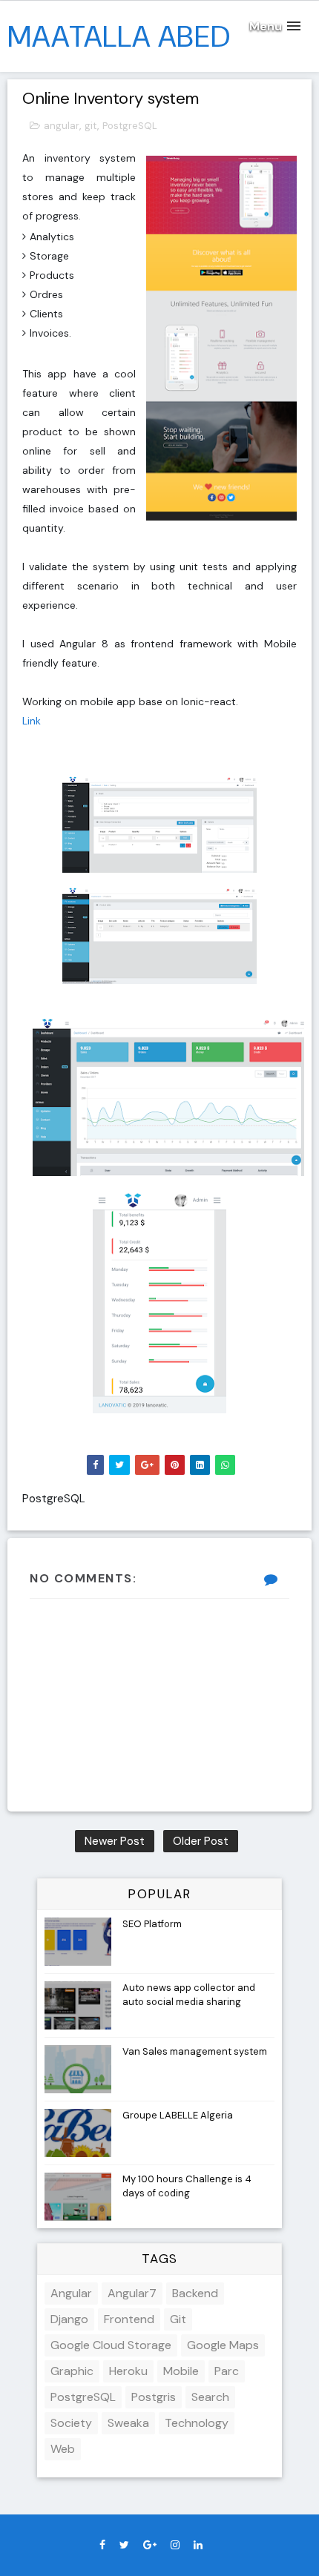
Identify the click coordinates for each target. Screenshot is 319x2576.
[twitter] (124, 2545)
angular (62, 126)
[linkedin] (198, 2545)
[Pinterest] (217, 2541)
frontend (129, 2319)
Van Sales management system (195, 2051)
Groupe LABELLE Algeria (178, 2115)
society (71, 2423)
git (91, 126)
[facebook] (102, 2545)
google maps (223, 2345)
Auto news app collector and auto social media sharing (189, 1994)
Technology (197, 2423)
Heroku (128, 2371)
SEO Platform (152, 1924)
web (63, 2449)
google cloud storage (111, 2345)
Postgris (154, 2397)
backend (195, 2293)
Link (32, 721)
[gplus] (150, 2545)
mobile (181, 2371)
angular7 (132, 2293)
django (69, 2319)
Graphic (72, 2371)
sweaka (128, 2423)
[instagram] (175, 2545)
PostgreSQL (130, 126)
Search (210, 2397)
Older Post (201, 1841)
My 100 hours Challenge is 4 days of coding (187, 2186)
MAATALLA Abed (119, 36)
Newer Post (115, 1841)
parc (227, 2371)
